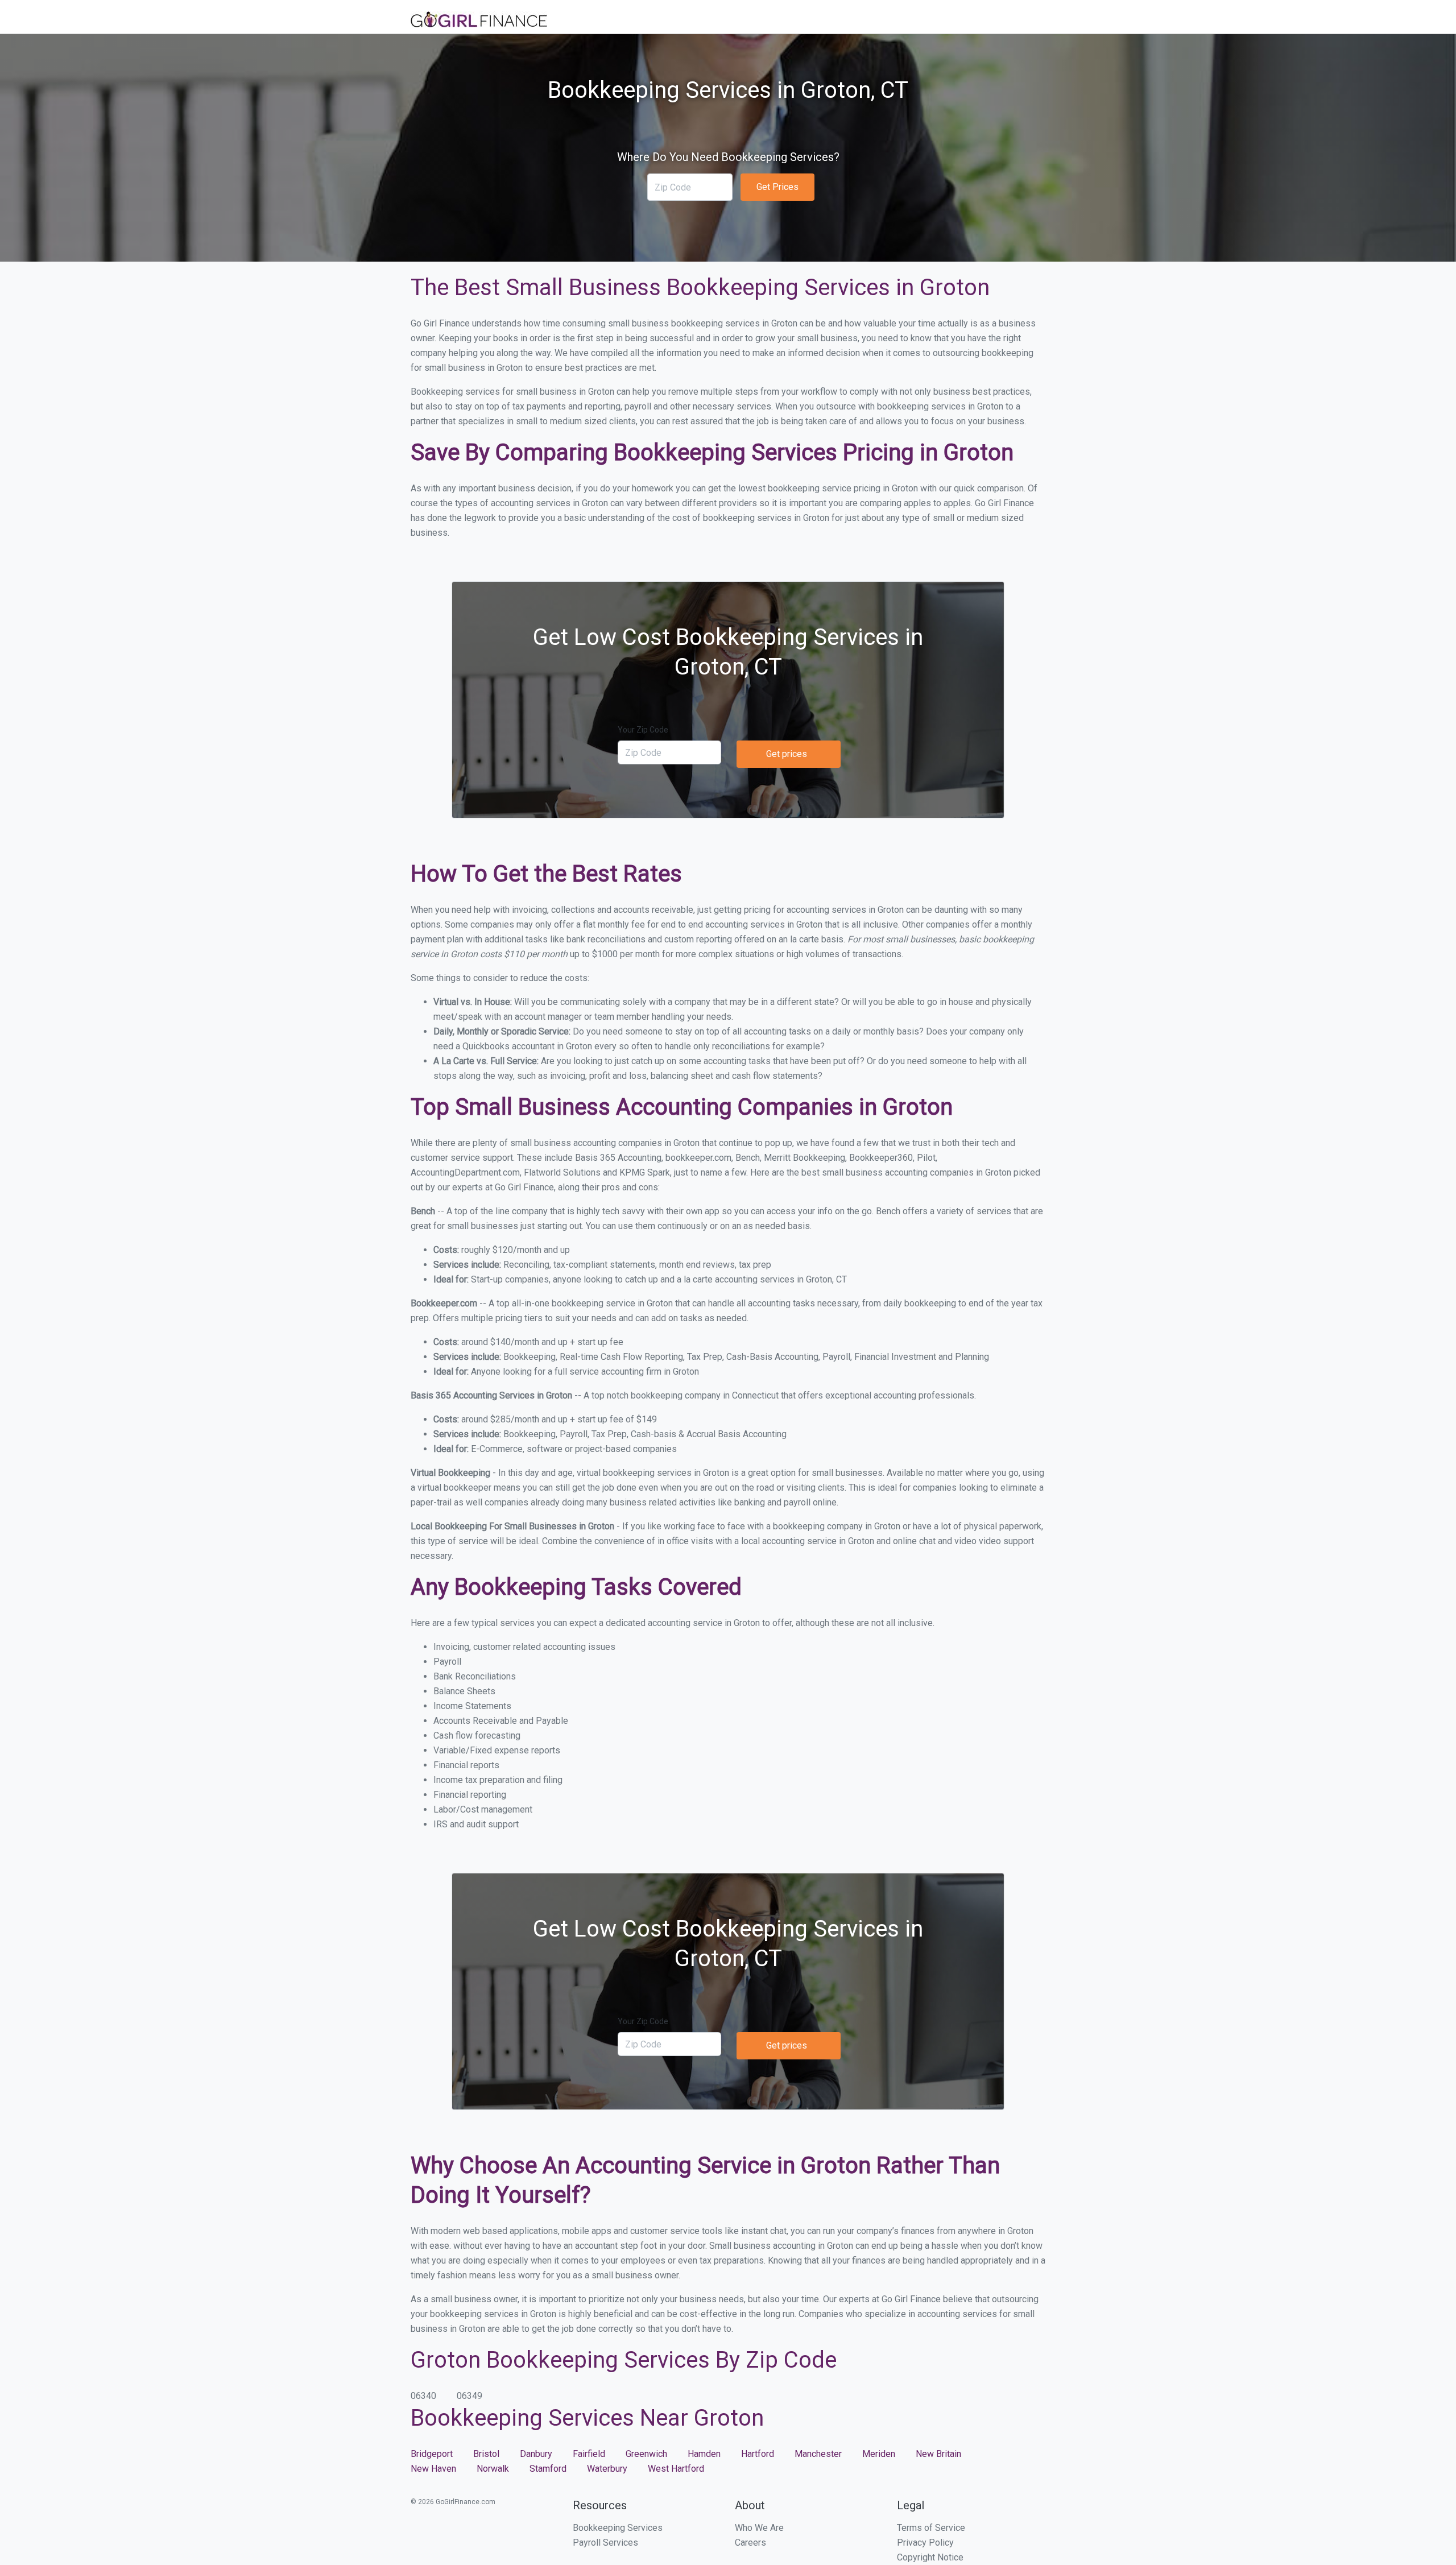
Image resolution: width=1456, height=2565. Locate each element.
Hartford (758, 2454)
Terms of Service (931, 2528)
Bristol (486, 2454)
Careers (750, 2543)
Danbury (536, 2454)
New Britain (938, 2454)
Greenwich (646, 2454)
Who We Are (759, 2528)
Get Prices (777, 187)
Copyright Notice (930, 2557)
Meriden (879, 2454)
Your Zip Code (643, 730)
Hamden (704, 2454)
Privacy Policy (925, 2543)
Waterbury (607, 2469)
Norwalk (493, 2469)
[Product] (479, 21)
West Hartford (676, 2469)
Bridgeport (432, 2454)
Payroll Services (605, 2543)
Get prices (787, 754)
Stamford (548, 2469)
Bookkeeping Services (618, 2528)
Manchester (818, 2454)
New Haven (433, 2469)
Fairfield (589, 2454)
